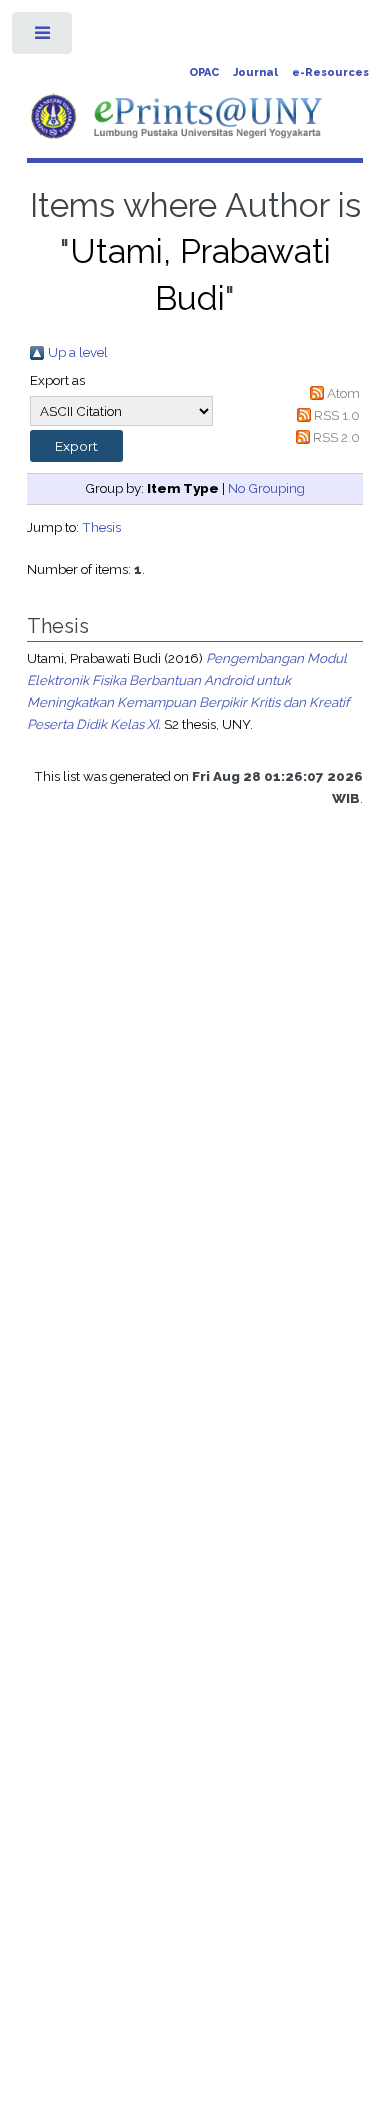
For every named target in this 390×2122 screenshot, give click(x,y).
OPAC (204, 72)
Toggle (43, 37)
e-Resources (330, 72)
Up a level (78, 352)
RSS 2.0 (336, 437)
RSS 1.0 (337, 415)
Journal (255, 72)
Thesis (101, 527)
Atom (343, 393)
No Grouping (266, 488)
